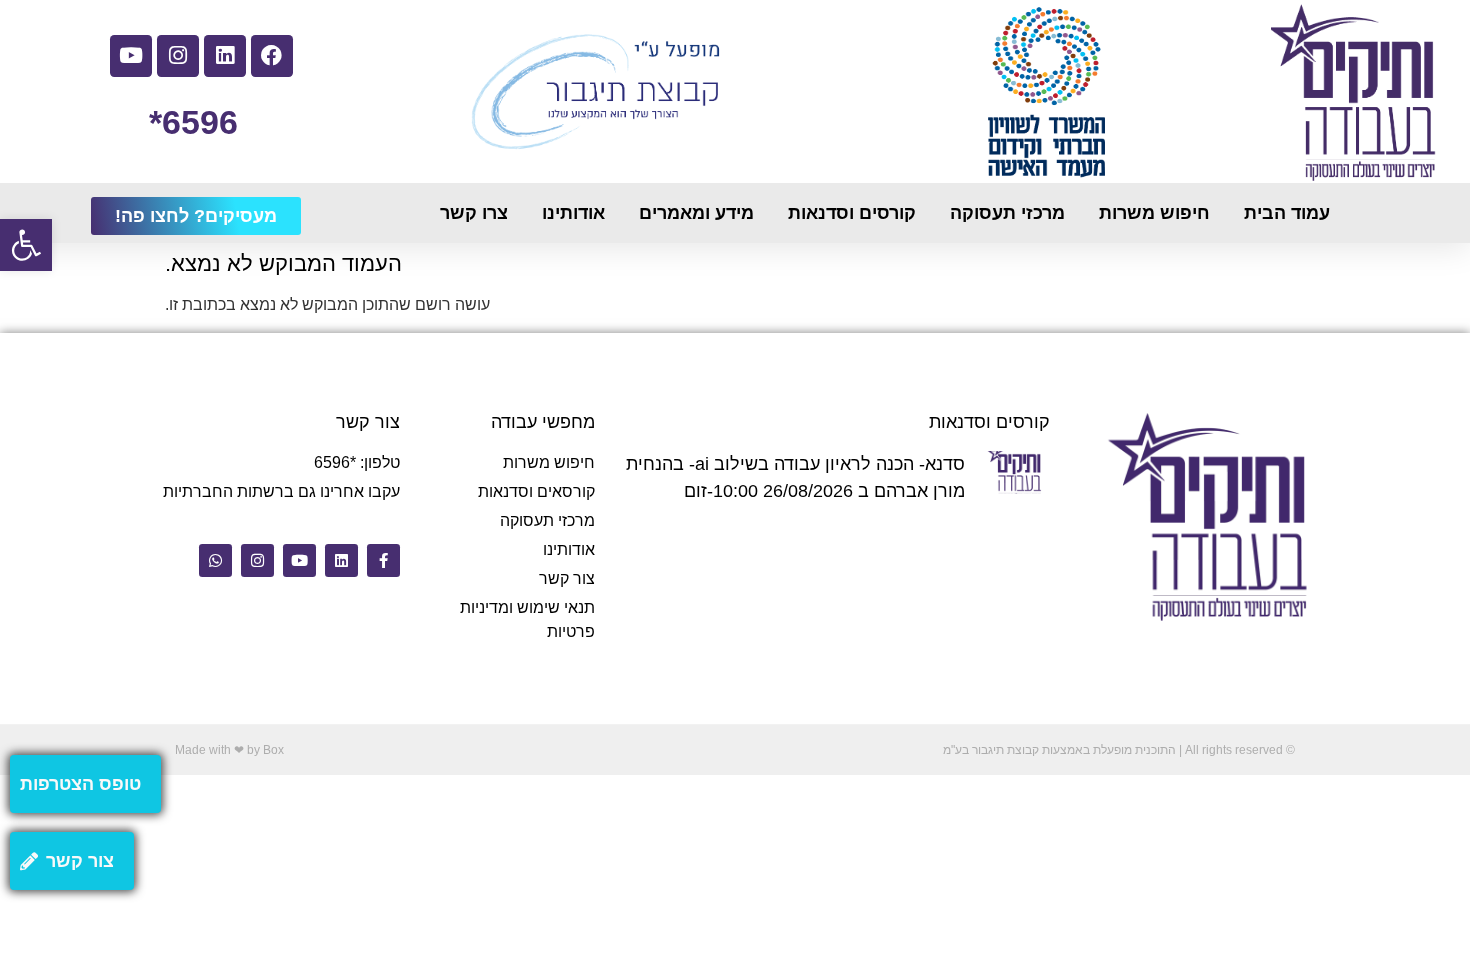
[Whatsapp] (215, 560)
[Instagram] (178, 56)
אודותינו (573, 213)
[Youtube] (131, 56)
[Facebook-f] (383, 560)
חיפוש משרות (1154, 213)
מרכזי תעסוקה (1007, 213)
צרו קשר (474, 213)
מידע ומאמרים (696, 213)
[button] (26, 245)
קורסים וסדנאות (852, 213)
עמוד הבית (1287, 213)
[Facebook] (272, 56)
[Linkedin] (225, 56)
